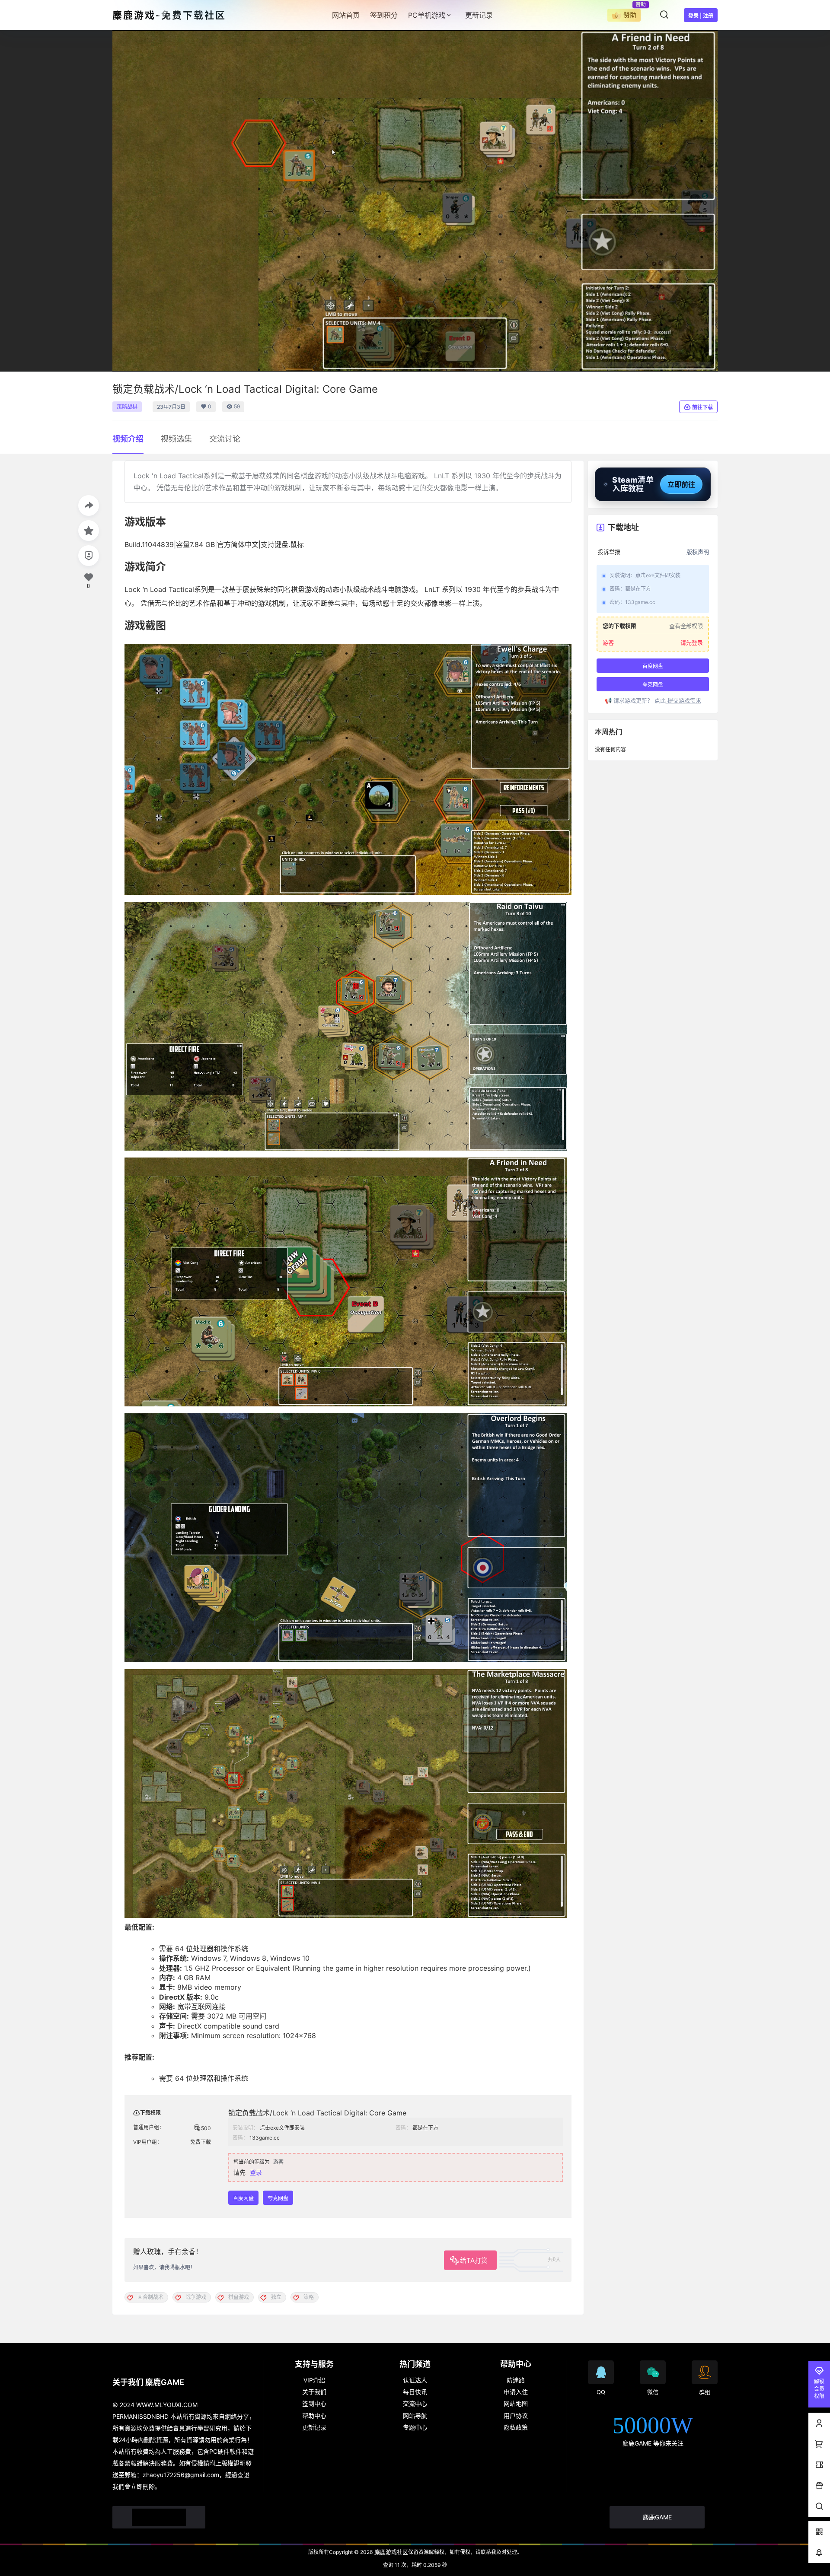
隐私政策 (516, 2427)
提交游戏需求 (683, 700)
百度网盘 (243, 2198)
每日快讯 (415, 2392)
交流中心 (415, 2403)
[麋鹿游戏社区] (159, 2517)
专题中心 (415, 2427)
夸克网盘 (278, 2198)
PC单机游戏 (427, 15)
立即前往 (681, 484)
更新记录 (314, 2427)
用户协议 (516, 2415)
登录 (256, 2172)
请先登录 (692, 642)
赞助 (630, 15)
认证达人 (415, 2380)
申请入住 (516, 2392)
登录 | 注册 (701, 16)
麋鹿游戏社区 (390, 2552)
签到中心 (314, 2403)
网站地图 (516, 2403)
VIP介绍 (314, 2380)
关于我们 (314, 2392)
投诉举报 (609, 552)
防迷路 (516, 2380)
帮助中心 (314, 2415)
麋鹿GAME (657, 2517)
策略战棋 (127, 407)
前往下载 (702, 407)
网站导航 (415, 2415)
